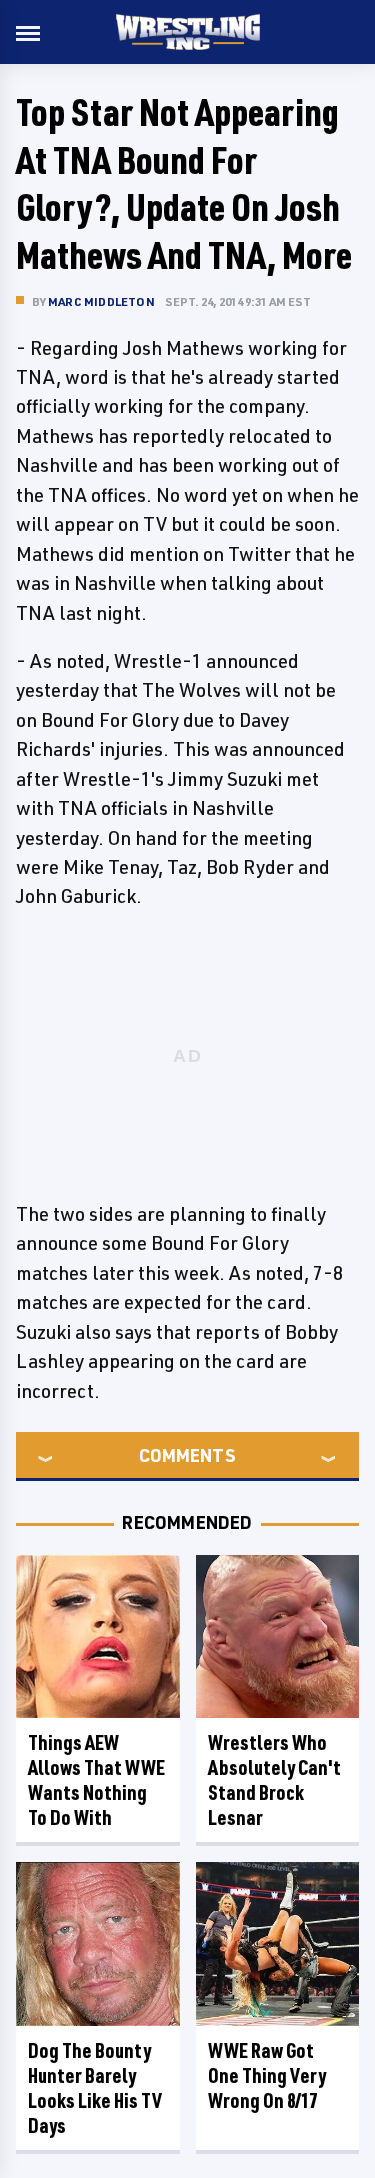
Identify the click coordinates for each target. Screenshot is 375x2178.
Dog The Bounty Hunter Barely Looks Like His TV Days (95, 2088)
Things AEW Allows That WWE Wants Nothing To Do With (96, 1780)
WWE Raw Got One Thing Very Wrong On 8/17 (267, 2075)
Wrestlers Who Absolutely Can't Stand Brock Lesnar (274, 1780)
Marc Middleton (101, 301)
